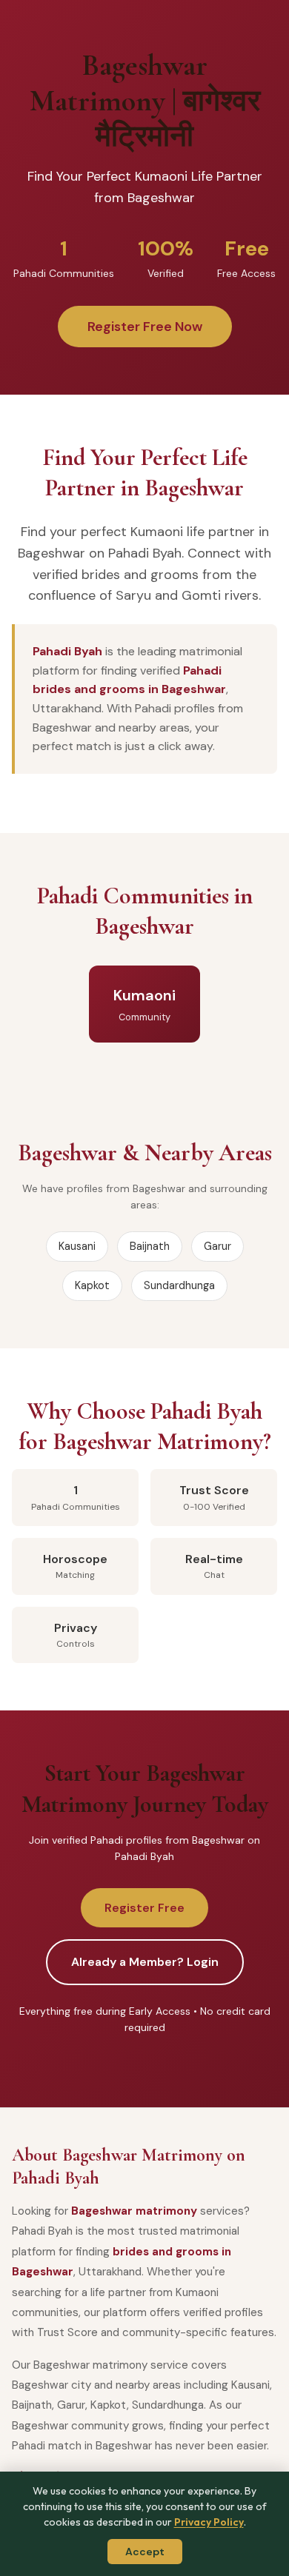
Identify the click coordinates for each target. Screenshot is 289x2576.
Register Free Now (145, 327)
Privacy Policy (209, 2522)
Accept (145, 2552)
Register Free (144, 1908)
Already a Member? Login (145, 1962)
